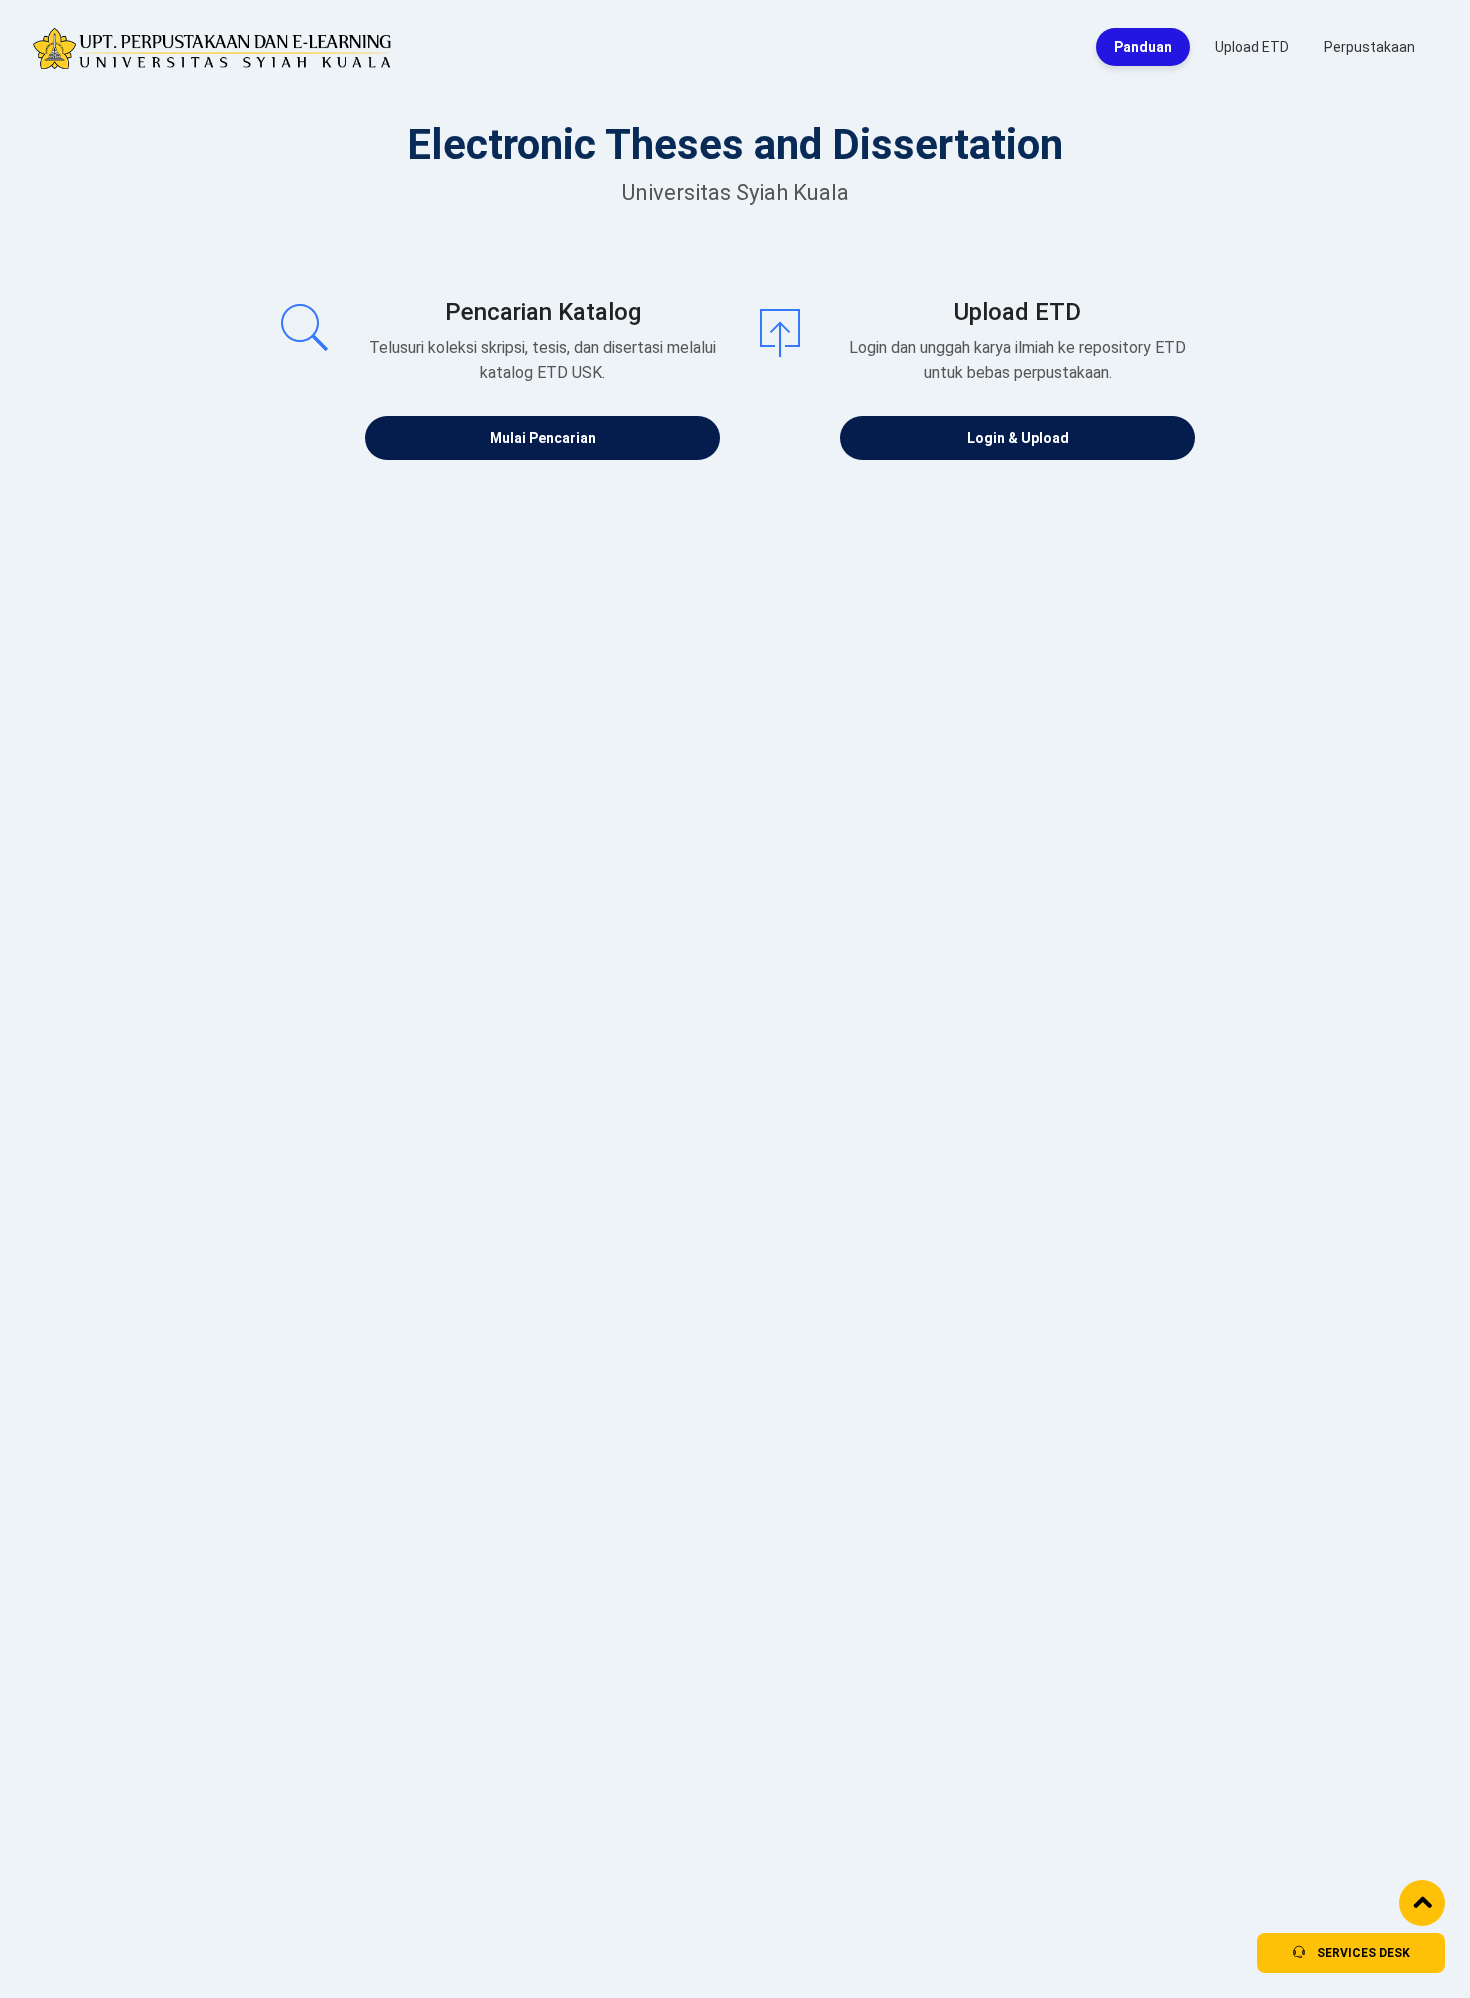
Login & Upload (1018, 438)
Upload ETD (1252, 47)
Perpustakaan (1369, 47)
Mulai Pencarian (543, 438)
